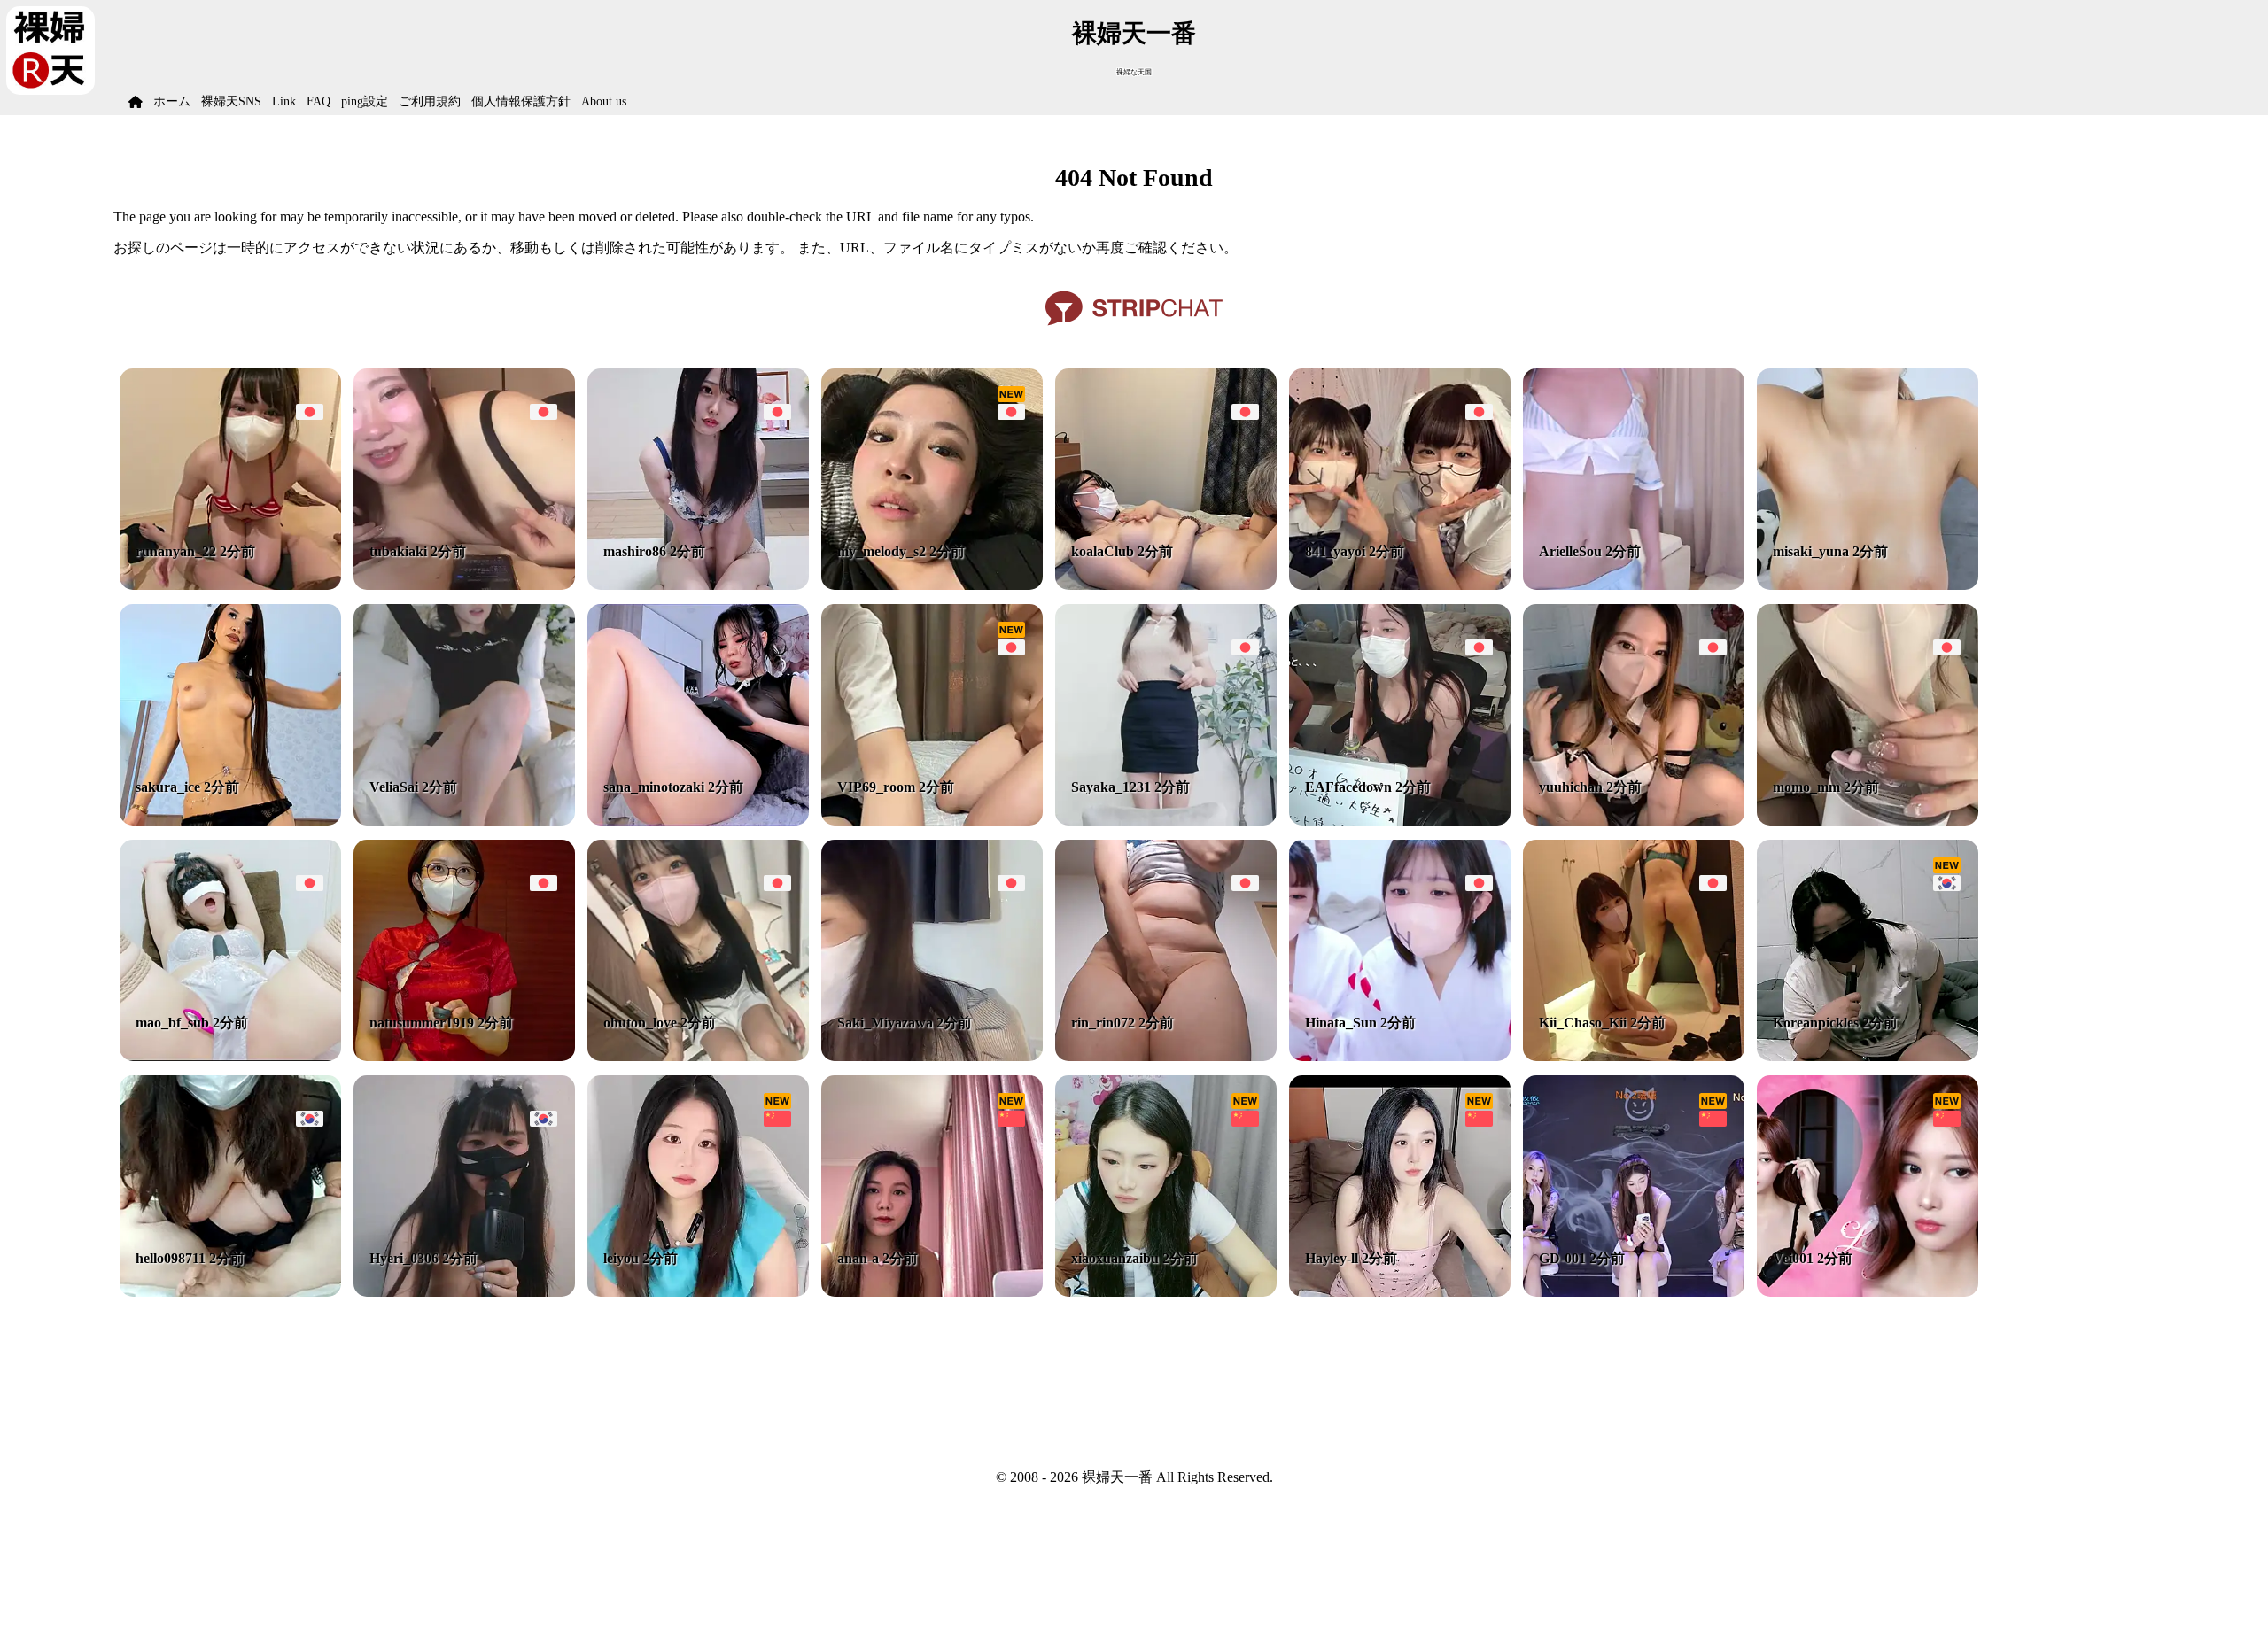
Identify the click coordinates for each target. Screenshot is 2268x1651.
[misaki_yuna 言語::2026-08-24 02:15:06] (1868, 585)
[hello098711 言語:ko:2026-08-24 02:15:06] (230, 1292)
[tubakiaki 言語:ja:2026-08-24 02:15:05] (464, 585)
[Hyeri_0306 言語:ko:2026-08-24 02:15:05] (464, 1292)
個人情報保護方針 (521, 101)
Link (284, 101)
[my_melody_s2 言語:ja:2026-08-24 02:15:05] (932, 585)
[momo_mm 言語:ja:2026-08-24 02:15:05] (1868, 821)
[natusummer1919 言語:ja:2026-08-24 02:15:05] (464, 1056)
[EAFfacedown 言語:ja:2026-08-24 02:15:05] (1400, 821)
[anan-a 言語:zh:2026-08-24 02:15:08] (932, 1292)
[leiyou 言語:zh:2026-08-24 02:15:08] (698, 1292)
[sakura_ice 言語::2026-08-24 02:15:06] (230, 821)
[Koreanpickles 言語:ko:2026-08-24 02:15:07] (1868, 1056)
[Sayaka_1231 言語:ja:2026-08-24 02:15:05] (1166, 821)
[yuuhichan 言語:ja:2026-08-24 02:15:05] (1634, 821)
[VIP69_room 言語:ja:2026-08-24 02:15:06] (932, 821)
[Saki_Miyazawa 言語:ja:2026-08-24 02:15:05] (932, 1056)
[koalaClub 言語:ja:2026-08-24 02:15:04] (1166, 585)
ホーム (172, 101)
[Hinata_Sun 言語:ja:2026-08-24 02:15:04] (1400, 1056)
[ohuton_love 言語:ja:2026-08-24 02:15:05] (698, 1056)
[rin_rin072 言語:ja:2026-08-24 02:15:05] (1166, 1056)
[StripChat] (1134, 332)
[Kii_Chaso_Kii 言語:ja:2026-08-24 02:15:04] (1634, 1056)
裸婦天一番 (1134, 33)
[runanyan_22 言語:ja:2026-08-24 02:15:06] (230, 585)
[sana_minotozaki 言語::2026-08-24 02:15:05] (698, 821)
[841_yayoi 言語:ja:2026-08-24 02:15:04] (1400, 585)
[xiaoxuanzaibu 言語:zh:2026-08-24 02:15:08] (1166, 1292)
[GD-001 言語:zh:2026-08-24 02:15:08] (1634, 1292)
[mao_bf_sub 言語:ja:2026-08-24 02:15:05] (230, 1056)
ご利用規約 (430, 101)
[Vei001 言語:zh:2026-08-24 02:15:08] (1868, 1292)
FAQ (318, 101)
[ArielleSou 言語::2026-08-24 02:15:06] (1634, 585)
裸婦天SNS (231, 101)
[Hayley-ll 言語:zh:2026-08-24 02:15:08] (1400, 1292)
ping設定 (365, 101)
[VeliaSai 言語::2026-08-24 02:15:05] (464, 821)
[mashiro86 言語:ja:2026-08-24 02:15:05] (698, 585)
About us (604, 101)
